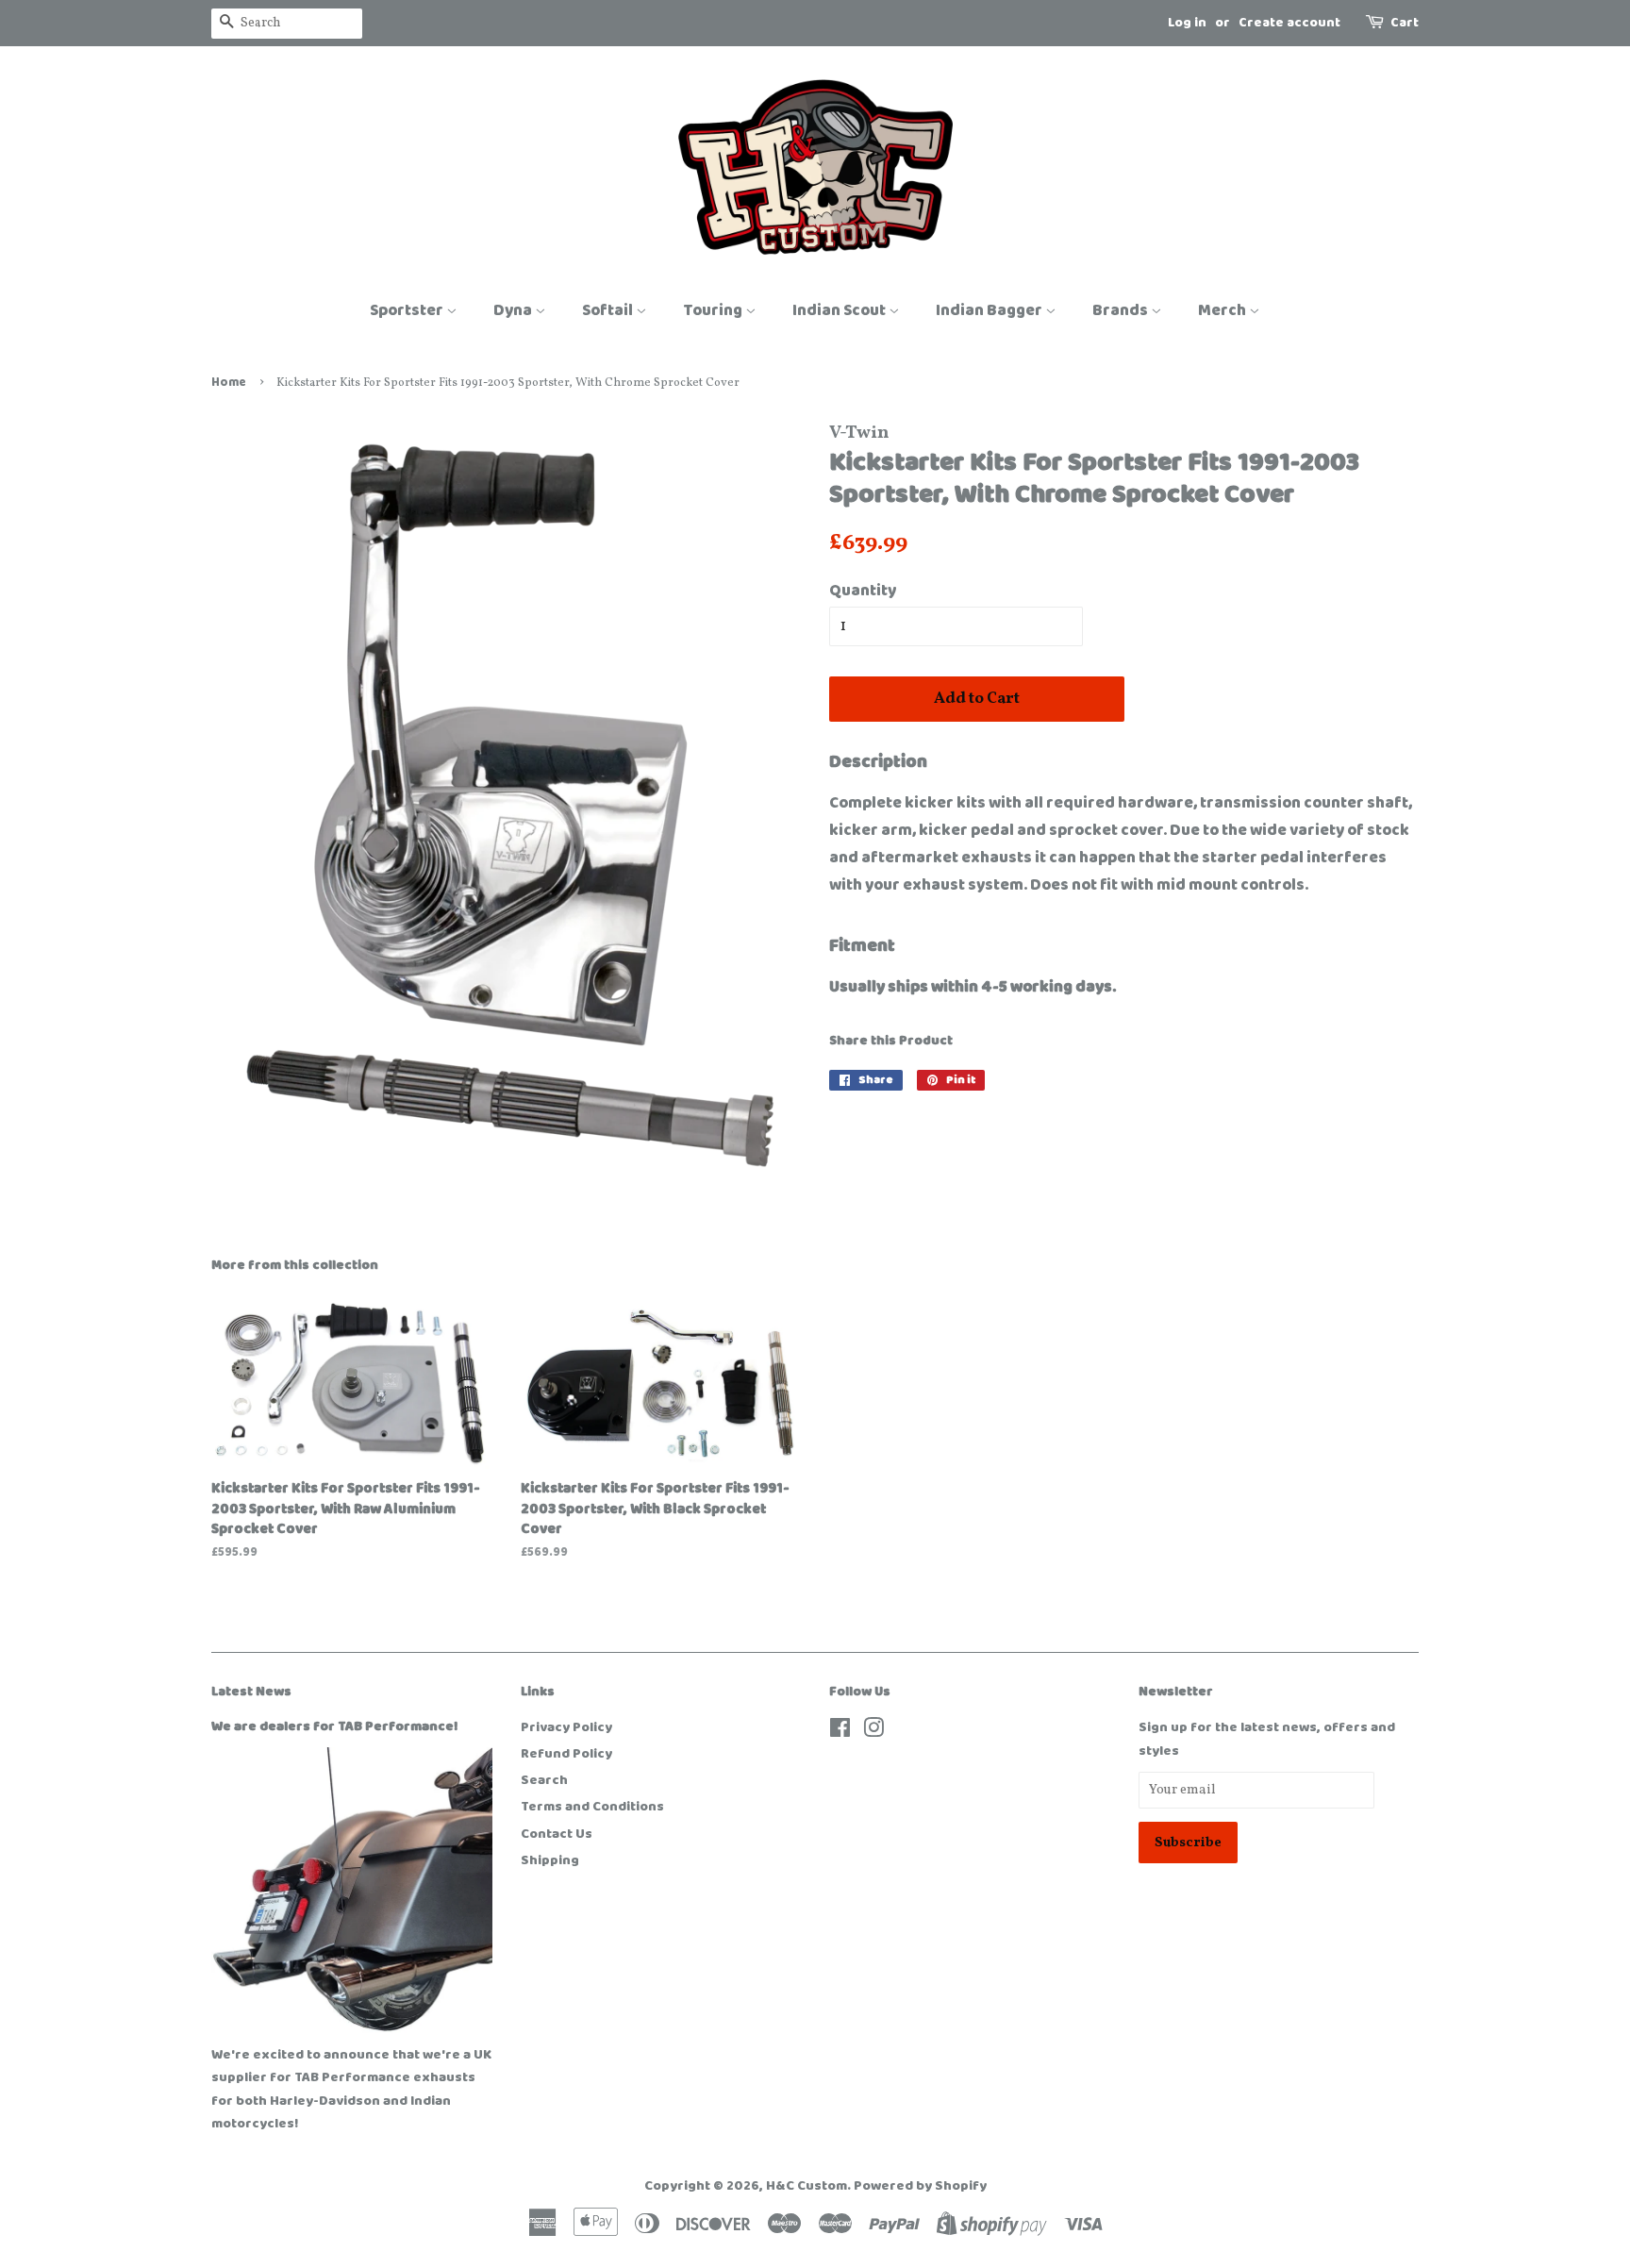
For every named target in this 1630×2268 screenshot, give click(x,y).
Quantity (863, 591)
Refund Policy (566, 1754)
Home (229, 383)
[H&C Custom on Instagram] (873, 1732)
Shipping (550, 1860)
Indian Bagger (990, 310)
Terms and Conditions (592, 1807)
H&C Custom (807, 2186)
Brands (1122, 310)
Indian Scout (840, 310)
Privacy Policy (566, 1727)
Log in (1187, 23)
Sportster (408, 310)
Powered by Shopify (920, 2186)
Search (544, 1780)
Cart (1405, 23)
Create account (1289, 23)
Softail (609, 310)
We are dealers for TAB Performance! (334, 1726)
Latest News (251, 1692)
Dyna (514, 310)
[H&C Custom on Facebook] (840, 1732)
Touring (714, 310)
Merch (1223, 310)
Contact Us (557, 1834)
